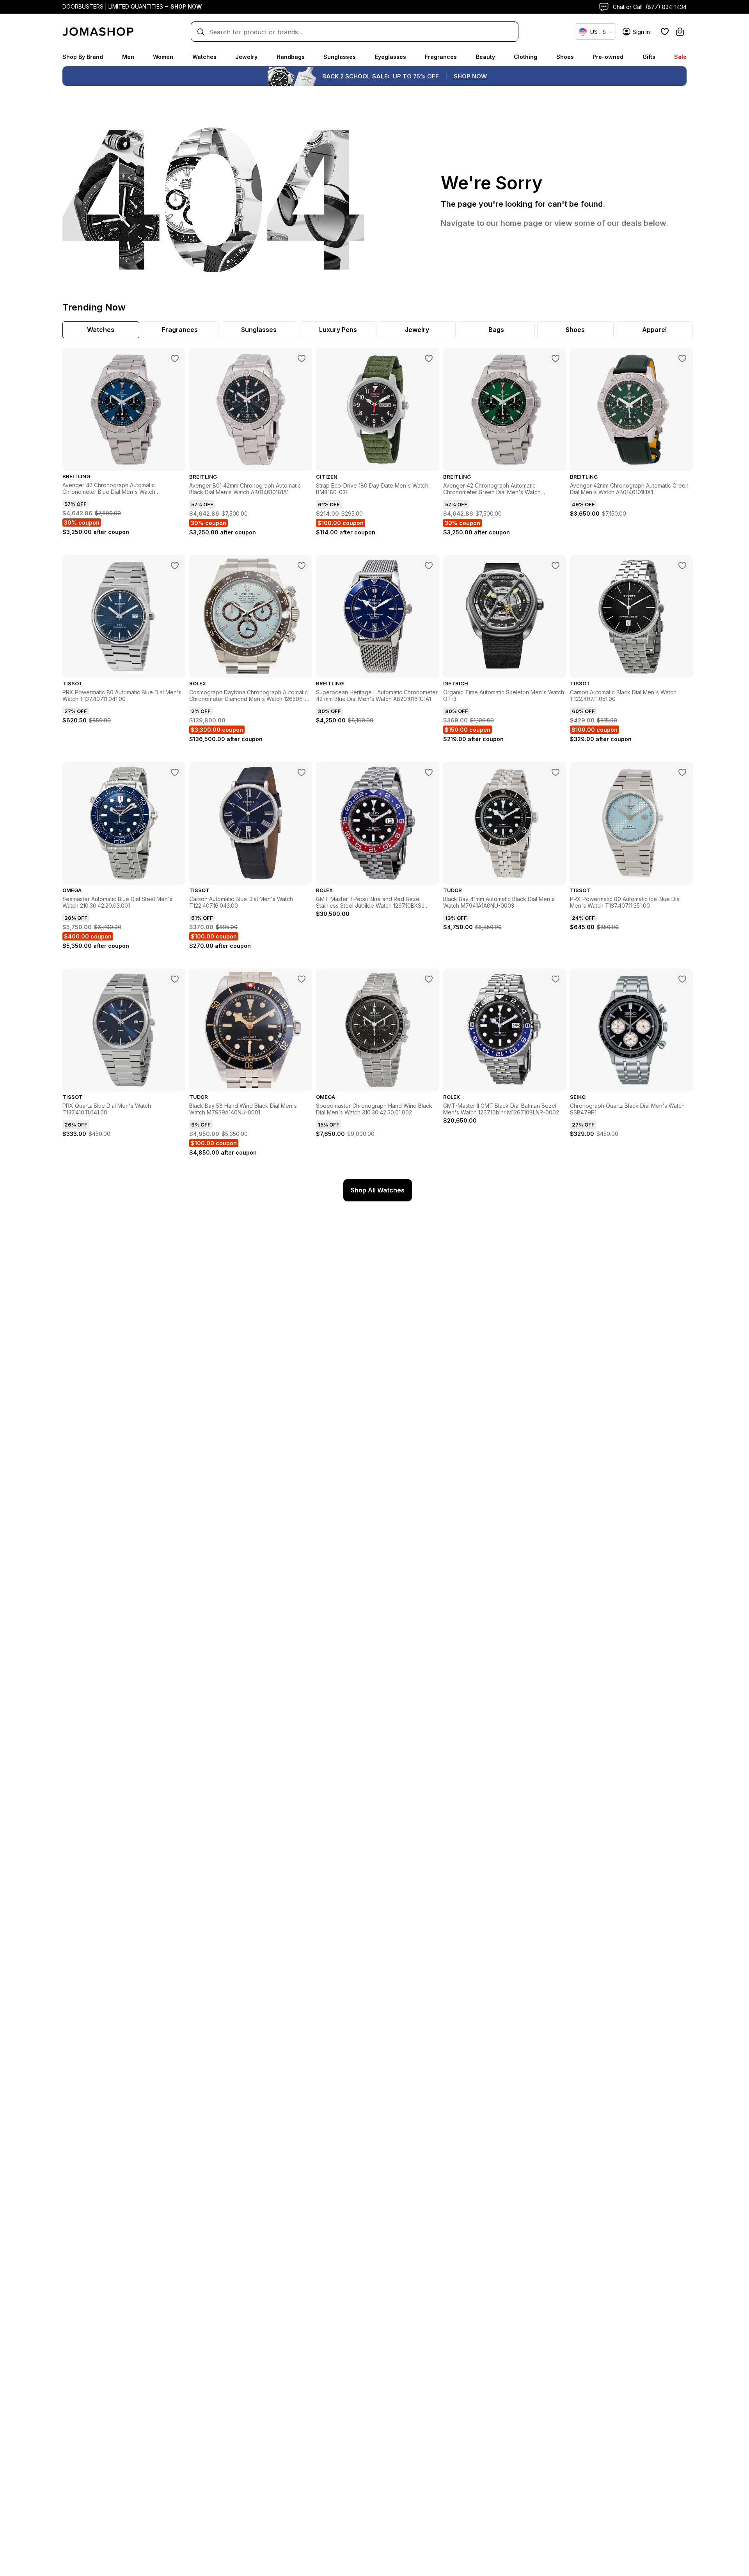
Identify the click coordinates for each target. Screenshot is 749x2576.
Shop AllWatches (378, 1190)
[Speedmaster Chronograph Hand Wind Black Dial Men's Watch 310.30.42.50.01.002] (429, 979)
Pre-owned (608, 57)
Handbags (291, 57)
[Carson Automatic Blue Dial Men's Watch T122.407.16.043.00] (302, 772)
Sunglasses (340, 57)
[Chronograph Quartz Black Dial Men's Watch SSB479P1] (682, 979)
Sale (680, 57)
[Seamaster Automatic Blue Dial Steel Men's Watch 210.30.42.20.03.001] (175, 772)
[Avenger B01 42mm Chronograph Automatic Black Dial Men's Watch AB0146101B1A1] (302, 358)
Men (128, 57)
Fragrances (441, 57)
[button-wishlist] (665, 32)
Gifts (649, 57)
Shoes (565, 57)
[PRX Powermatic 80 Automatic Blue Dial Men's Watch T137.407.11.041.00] (175, 566)
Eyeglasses (390, 57)
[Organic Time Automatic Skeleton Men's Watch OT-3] (556, 566)
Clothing (525, 57)
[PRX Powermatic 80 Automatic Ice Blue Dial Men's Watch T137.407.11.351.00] (682, 772)
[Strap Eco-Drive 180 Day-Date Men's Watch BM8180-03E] (429, 358)
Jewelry (246, 57)
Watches (204, 57)
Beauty (485, 57)
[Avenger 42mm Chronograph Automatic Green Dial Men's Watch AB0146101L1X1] (682, 358)
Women (163, 57)
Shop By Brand (83, 57)
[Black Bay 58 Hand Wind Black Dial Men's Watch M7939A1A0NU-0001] (302, 979)
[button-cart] (680, 32)
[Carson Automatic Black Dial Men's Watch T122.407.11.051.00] (682, 566)
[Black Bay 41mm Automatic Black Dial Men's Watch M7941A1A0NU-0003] (556, 772)
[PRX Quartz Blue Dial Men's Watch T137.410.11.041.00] (175, 979)
